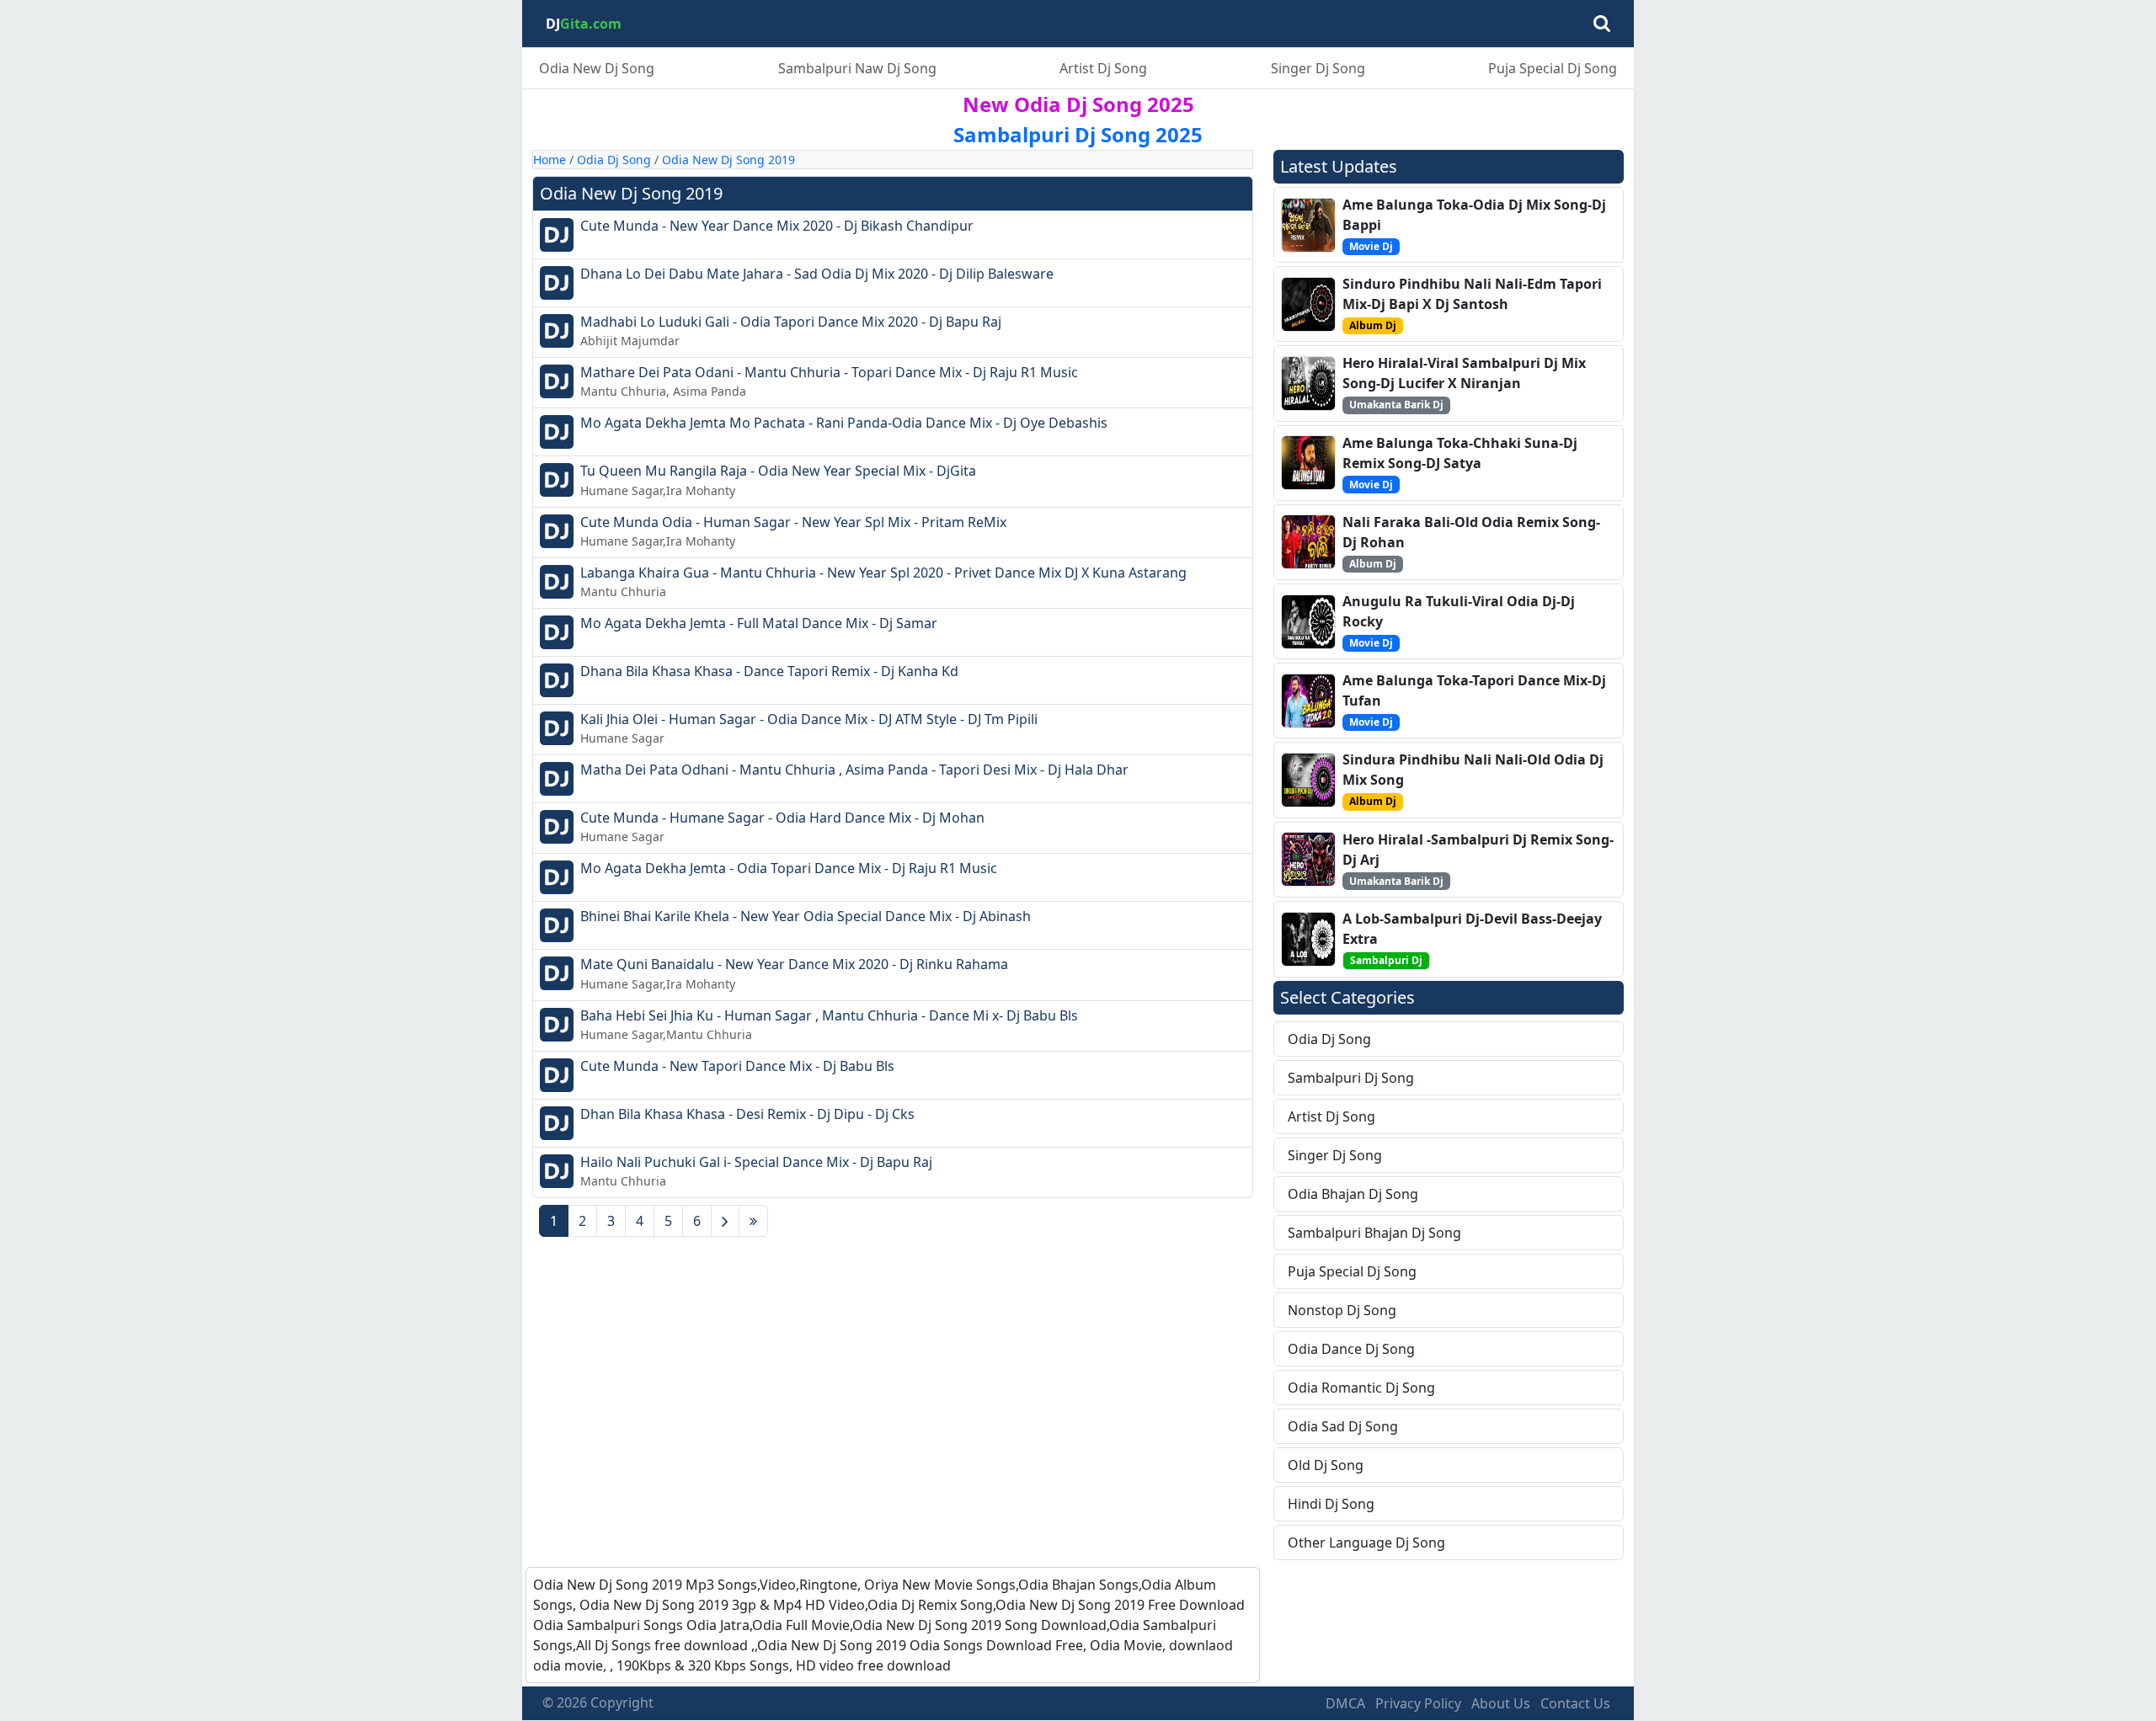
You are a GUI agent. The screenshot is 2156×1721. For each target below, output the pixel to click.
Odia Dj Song (614, 160)
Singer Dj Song (1318, 68)
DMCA (1345, 1703)
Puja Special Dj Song (1553, 68)
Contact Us (1575, 1703)
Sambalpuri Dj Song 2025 (1078, 134)
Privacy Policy (1418, 1703)
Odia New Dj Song (597, 68)
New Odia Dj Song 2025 (1078, 104)
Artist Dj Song (1103, 68)
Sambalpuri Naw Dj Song (857, 68)
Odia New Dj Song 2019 (728, 160)
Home (550, 160)
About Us (1501, 1703)
